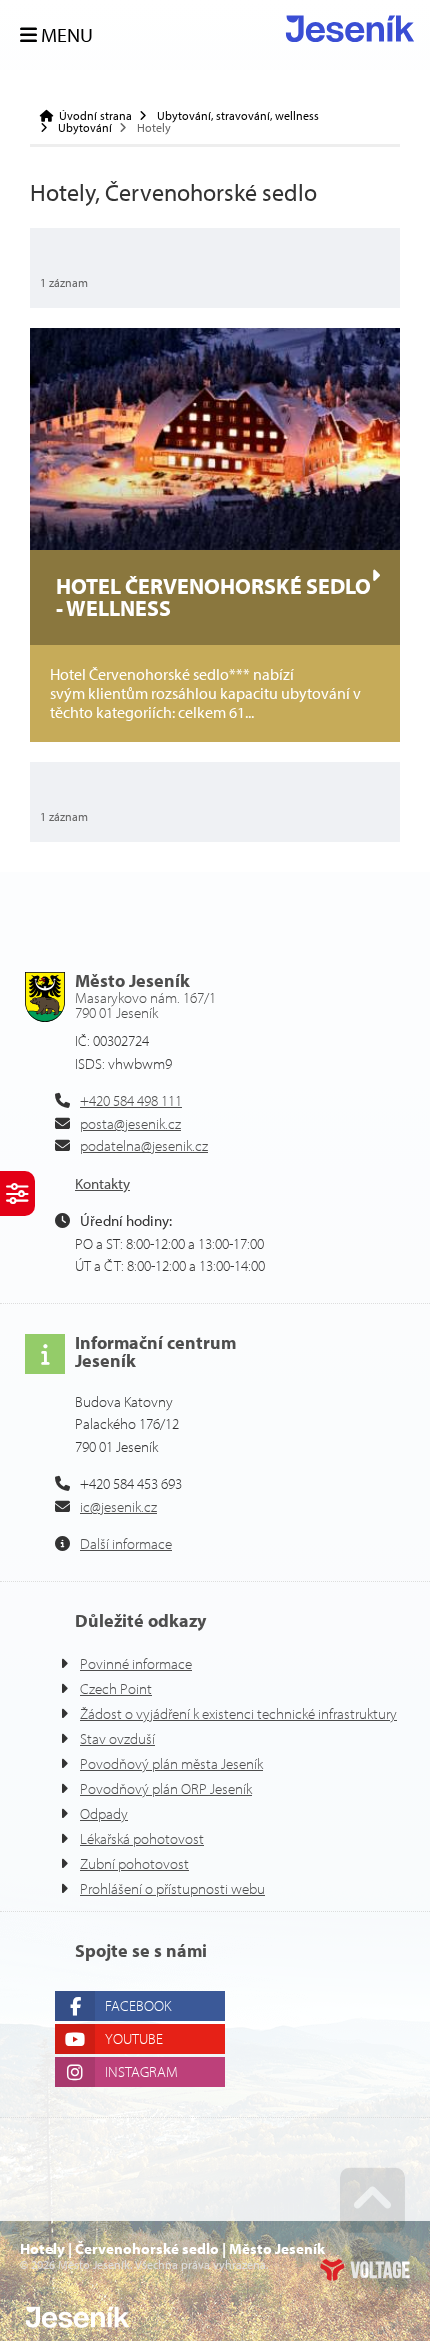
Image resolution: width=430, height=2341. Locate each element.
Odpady (104, 1813)
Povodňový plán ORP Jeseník (166, 1788)
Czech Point (116, 1688)
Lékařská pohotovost (142, 1838)
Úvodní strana (350, 28)
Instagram (141, 2071)
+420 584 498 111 (131, 1100)
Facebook (138, 2005)
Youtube (134, 2038)
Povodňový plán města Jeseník (171, 1763)
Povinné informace (136, 1663)
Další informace (126, 1543)
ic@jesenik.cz (118, 1506)
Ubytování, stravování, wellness (238, 116)
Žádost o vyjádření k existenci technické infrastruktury (238, 1713)
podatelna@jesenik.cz (144, 1145)
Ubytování (85, 128)
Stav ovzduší (117, 1738)
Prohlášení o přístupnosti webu (172, 1888)
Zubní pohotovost (134, 1863)
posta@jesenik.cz (130, 1123)
